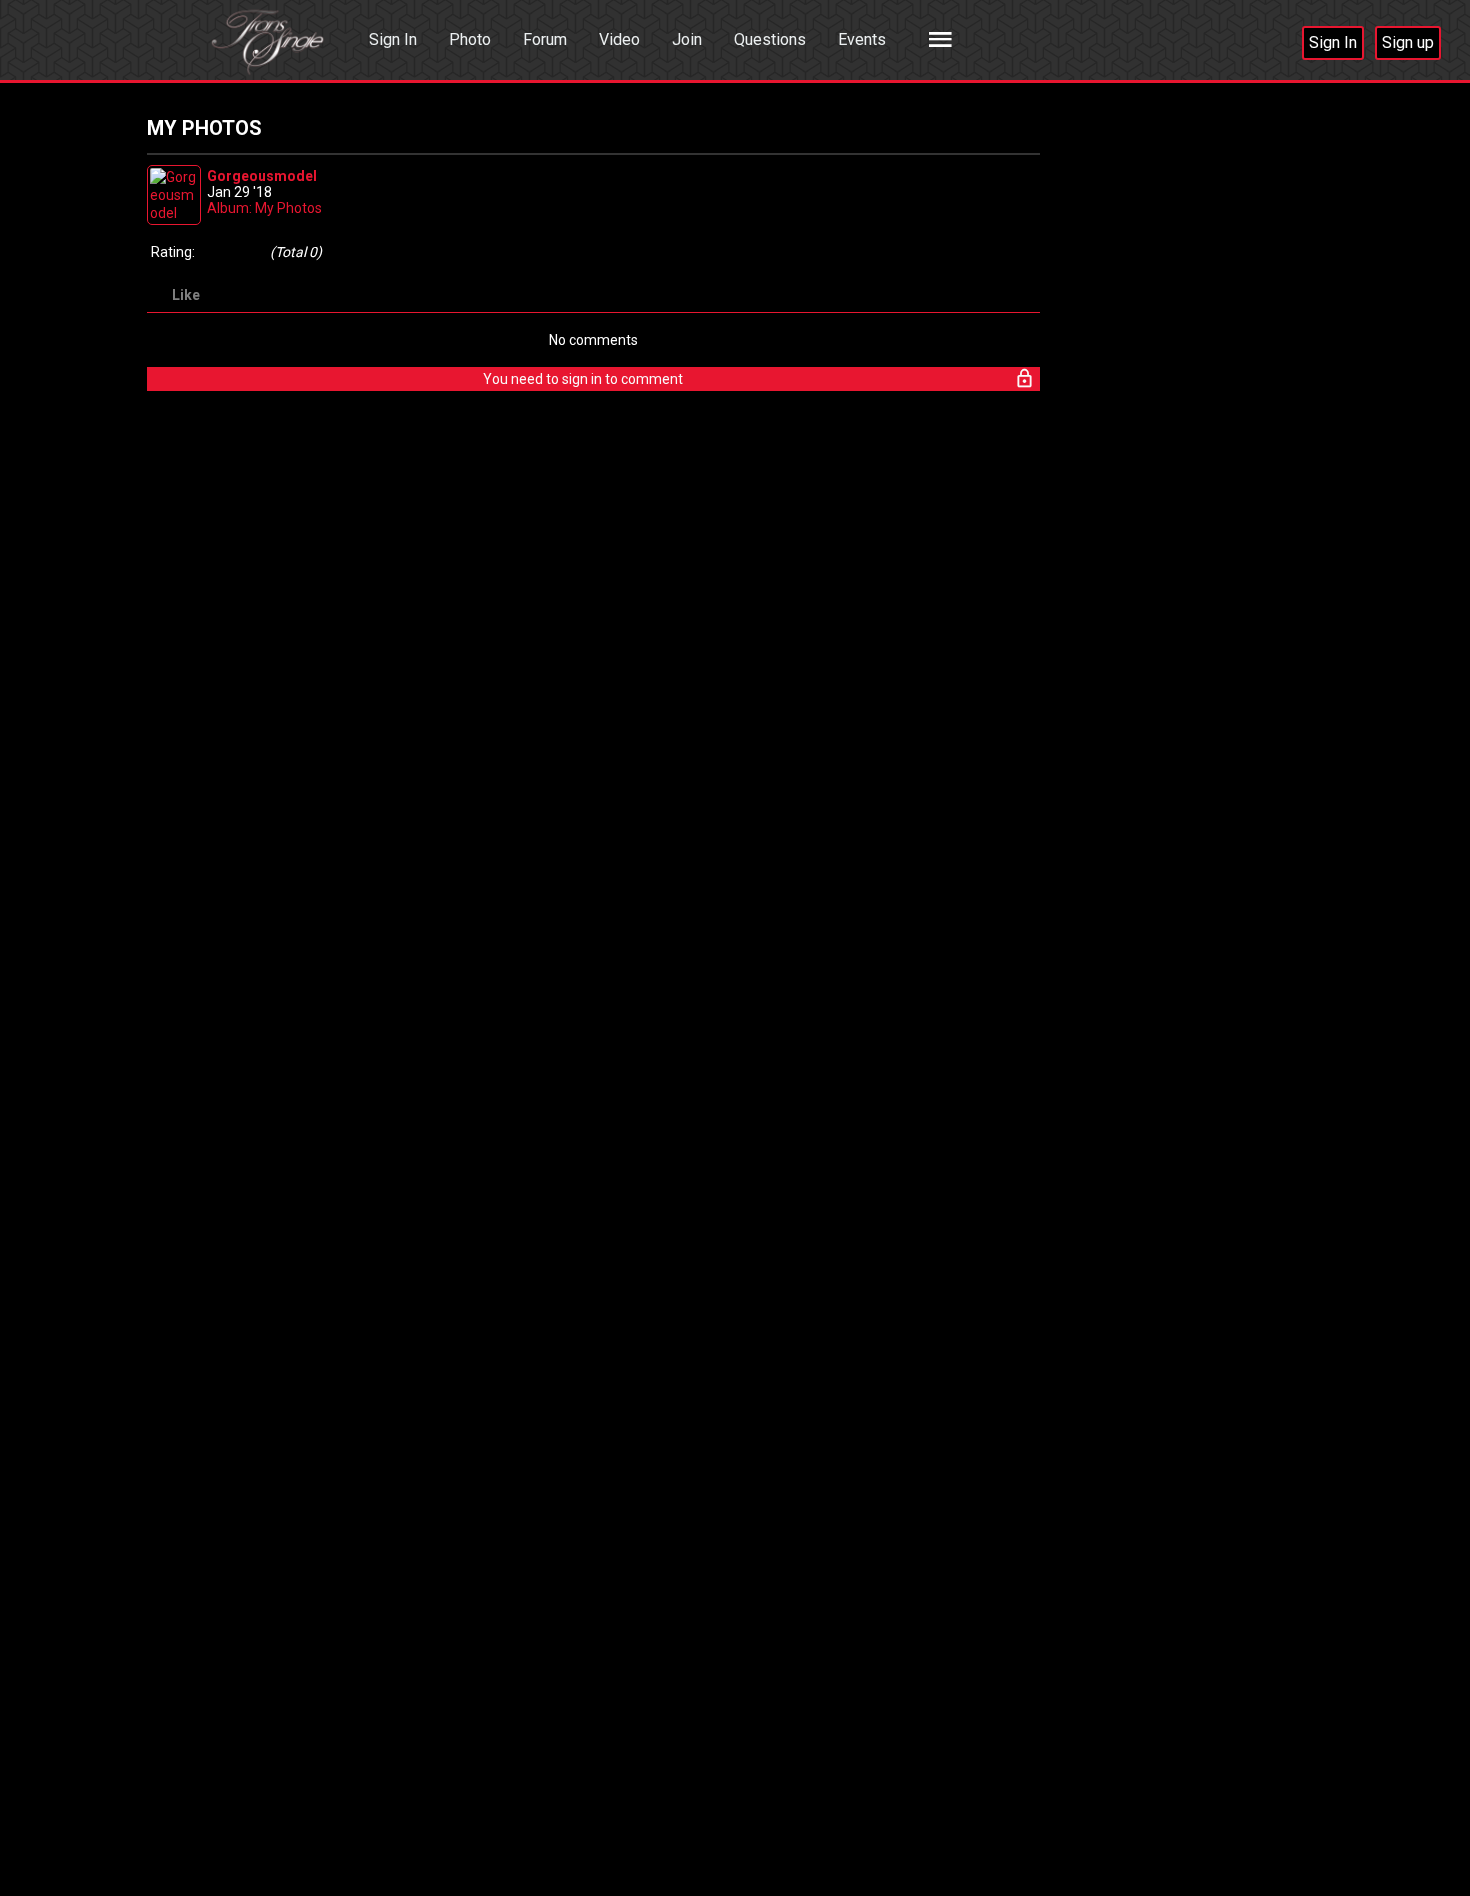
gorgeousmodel (262, 176)
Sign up (1408, 42)
